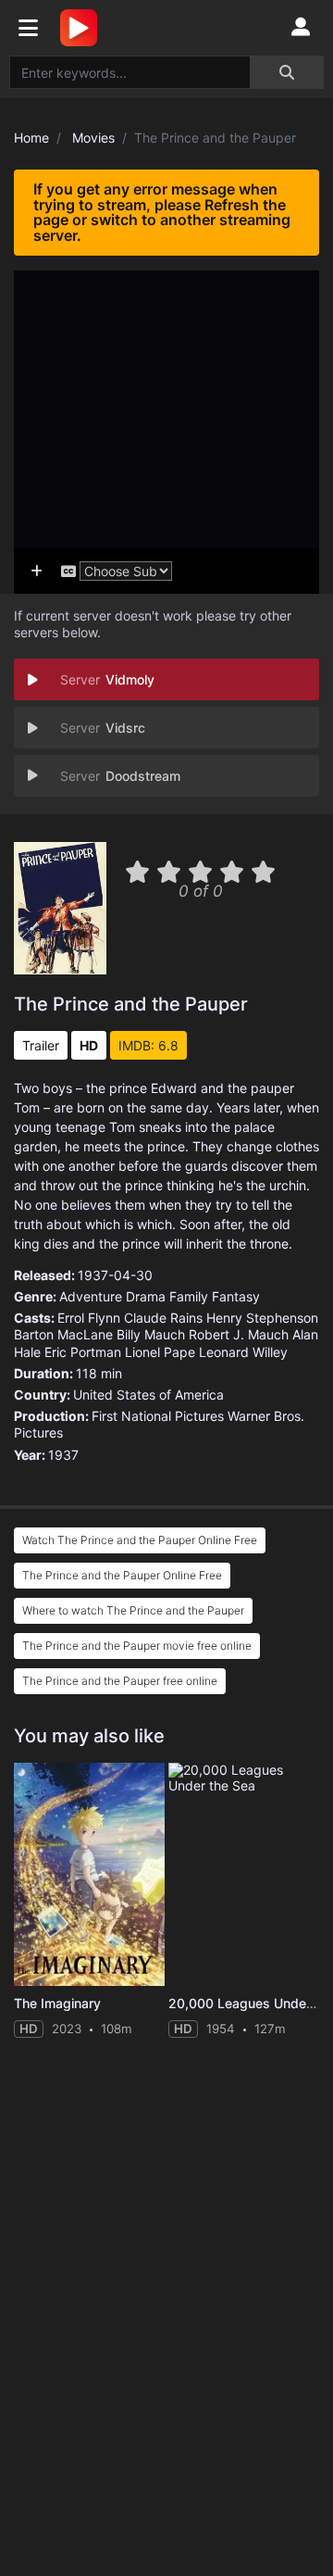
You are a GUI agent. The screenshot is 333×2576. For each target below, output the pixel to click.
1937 (63, 1455)
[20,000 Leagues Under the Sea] (244, 1875)
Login (301, 28)
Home (31, 138)
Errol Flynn (89, 1318)
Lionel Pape (160, 1352)
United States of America (148, 1395)
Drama (146, 1296)
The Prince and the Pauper (131, 1004)
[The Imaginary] (89, 1875)
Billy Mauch (151, 1334)
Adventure (91, 1296)
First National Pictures (158, 1416)
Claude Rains (163, 1318)
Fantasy (236, 1296)
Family (189, 1296)
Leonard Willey (243, 1352)
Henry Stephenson (262, 1318)
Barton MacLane (63, 1334)
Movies (93, 138)
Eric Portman (83, 1352)
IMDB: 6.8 (148, 1045)
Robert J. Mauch (239, 1334)
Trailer (41, 1045)
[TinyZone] (83, 28)
